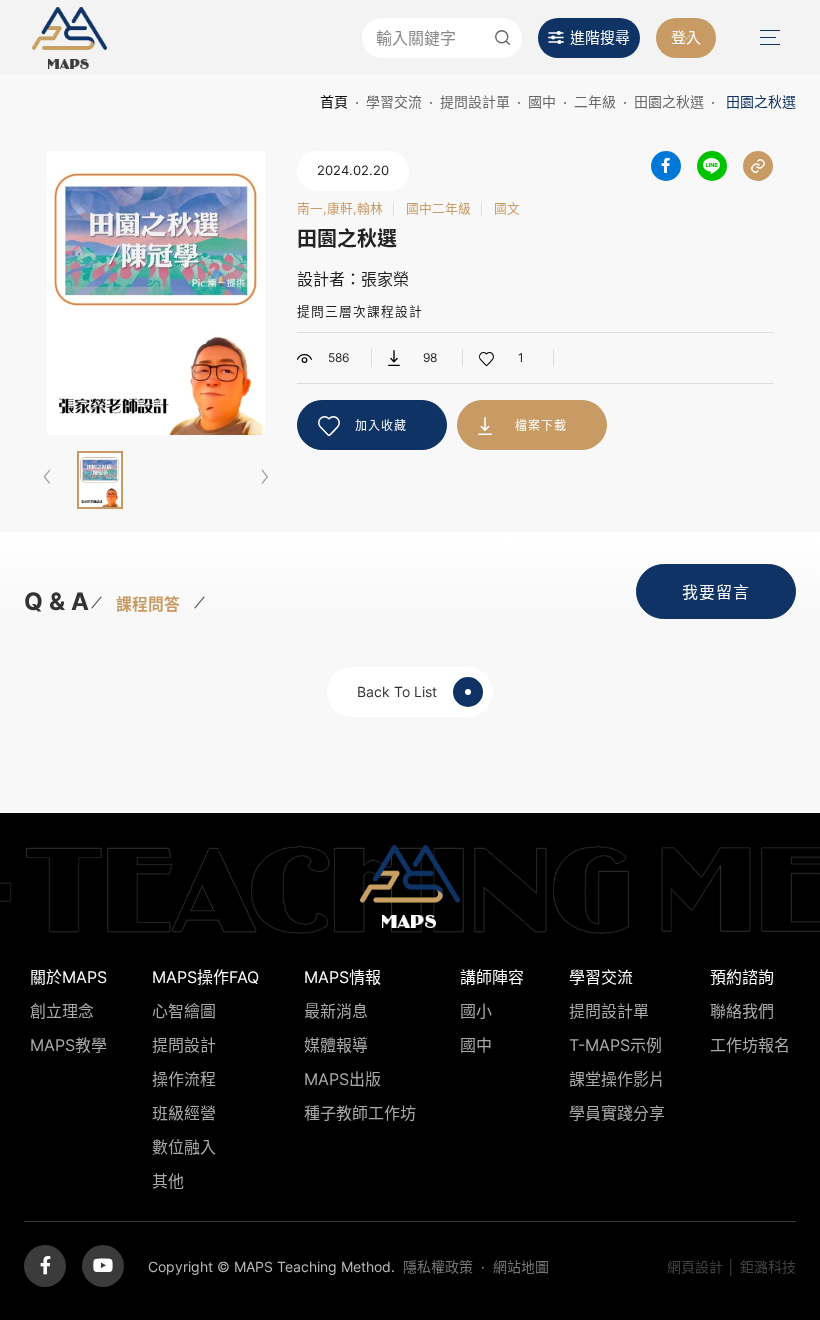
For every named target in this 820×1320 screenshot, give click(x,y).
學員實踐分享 (617, 1113)
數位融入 (184, 1147)
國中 (542, 101)
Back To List (397, 691)
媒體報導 (336, 1045)
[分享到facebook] (666, 166)
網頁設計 (695, 1266)
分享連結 (758, 166)
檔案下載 (541, 425)
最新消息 (336, 1011)
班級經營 (184, 1113)
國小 (476, 1011)
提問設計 (184, 1045)
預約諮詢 (742, 977)
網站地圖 (521, 1266)
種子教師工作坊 (360, 1113)
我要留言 (716, 592)
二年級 (595, 101)
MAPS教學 (68, 1045)
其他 (168, 1181)
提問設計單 (475, 101)
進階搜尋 (600, 37)
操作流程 (184, 1079)
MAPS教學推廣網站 (69, 37)
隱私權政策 (438, 1266)
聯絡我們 (742, 1011)
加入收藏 (381, 425)
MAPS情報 (342, 977)
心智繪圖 (184, 1011)
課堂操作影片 (617, 1079)
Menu (768, 38)
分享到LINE (712, 166)
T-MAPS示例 (615, 1045)
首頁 (334, 101)
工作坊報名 (750, 1045)
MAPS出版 (342, 1079)
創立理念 (62, 1011)
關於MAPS (68, 977)
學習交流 (394, 101)
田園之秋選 (669, 101)
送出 (502, 38)
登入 (686, 37)
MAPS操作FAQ (205, 977)
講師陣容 (492, 977)
